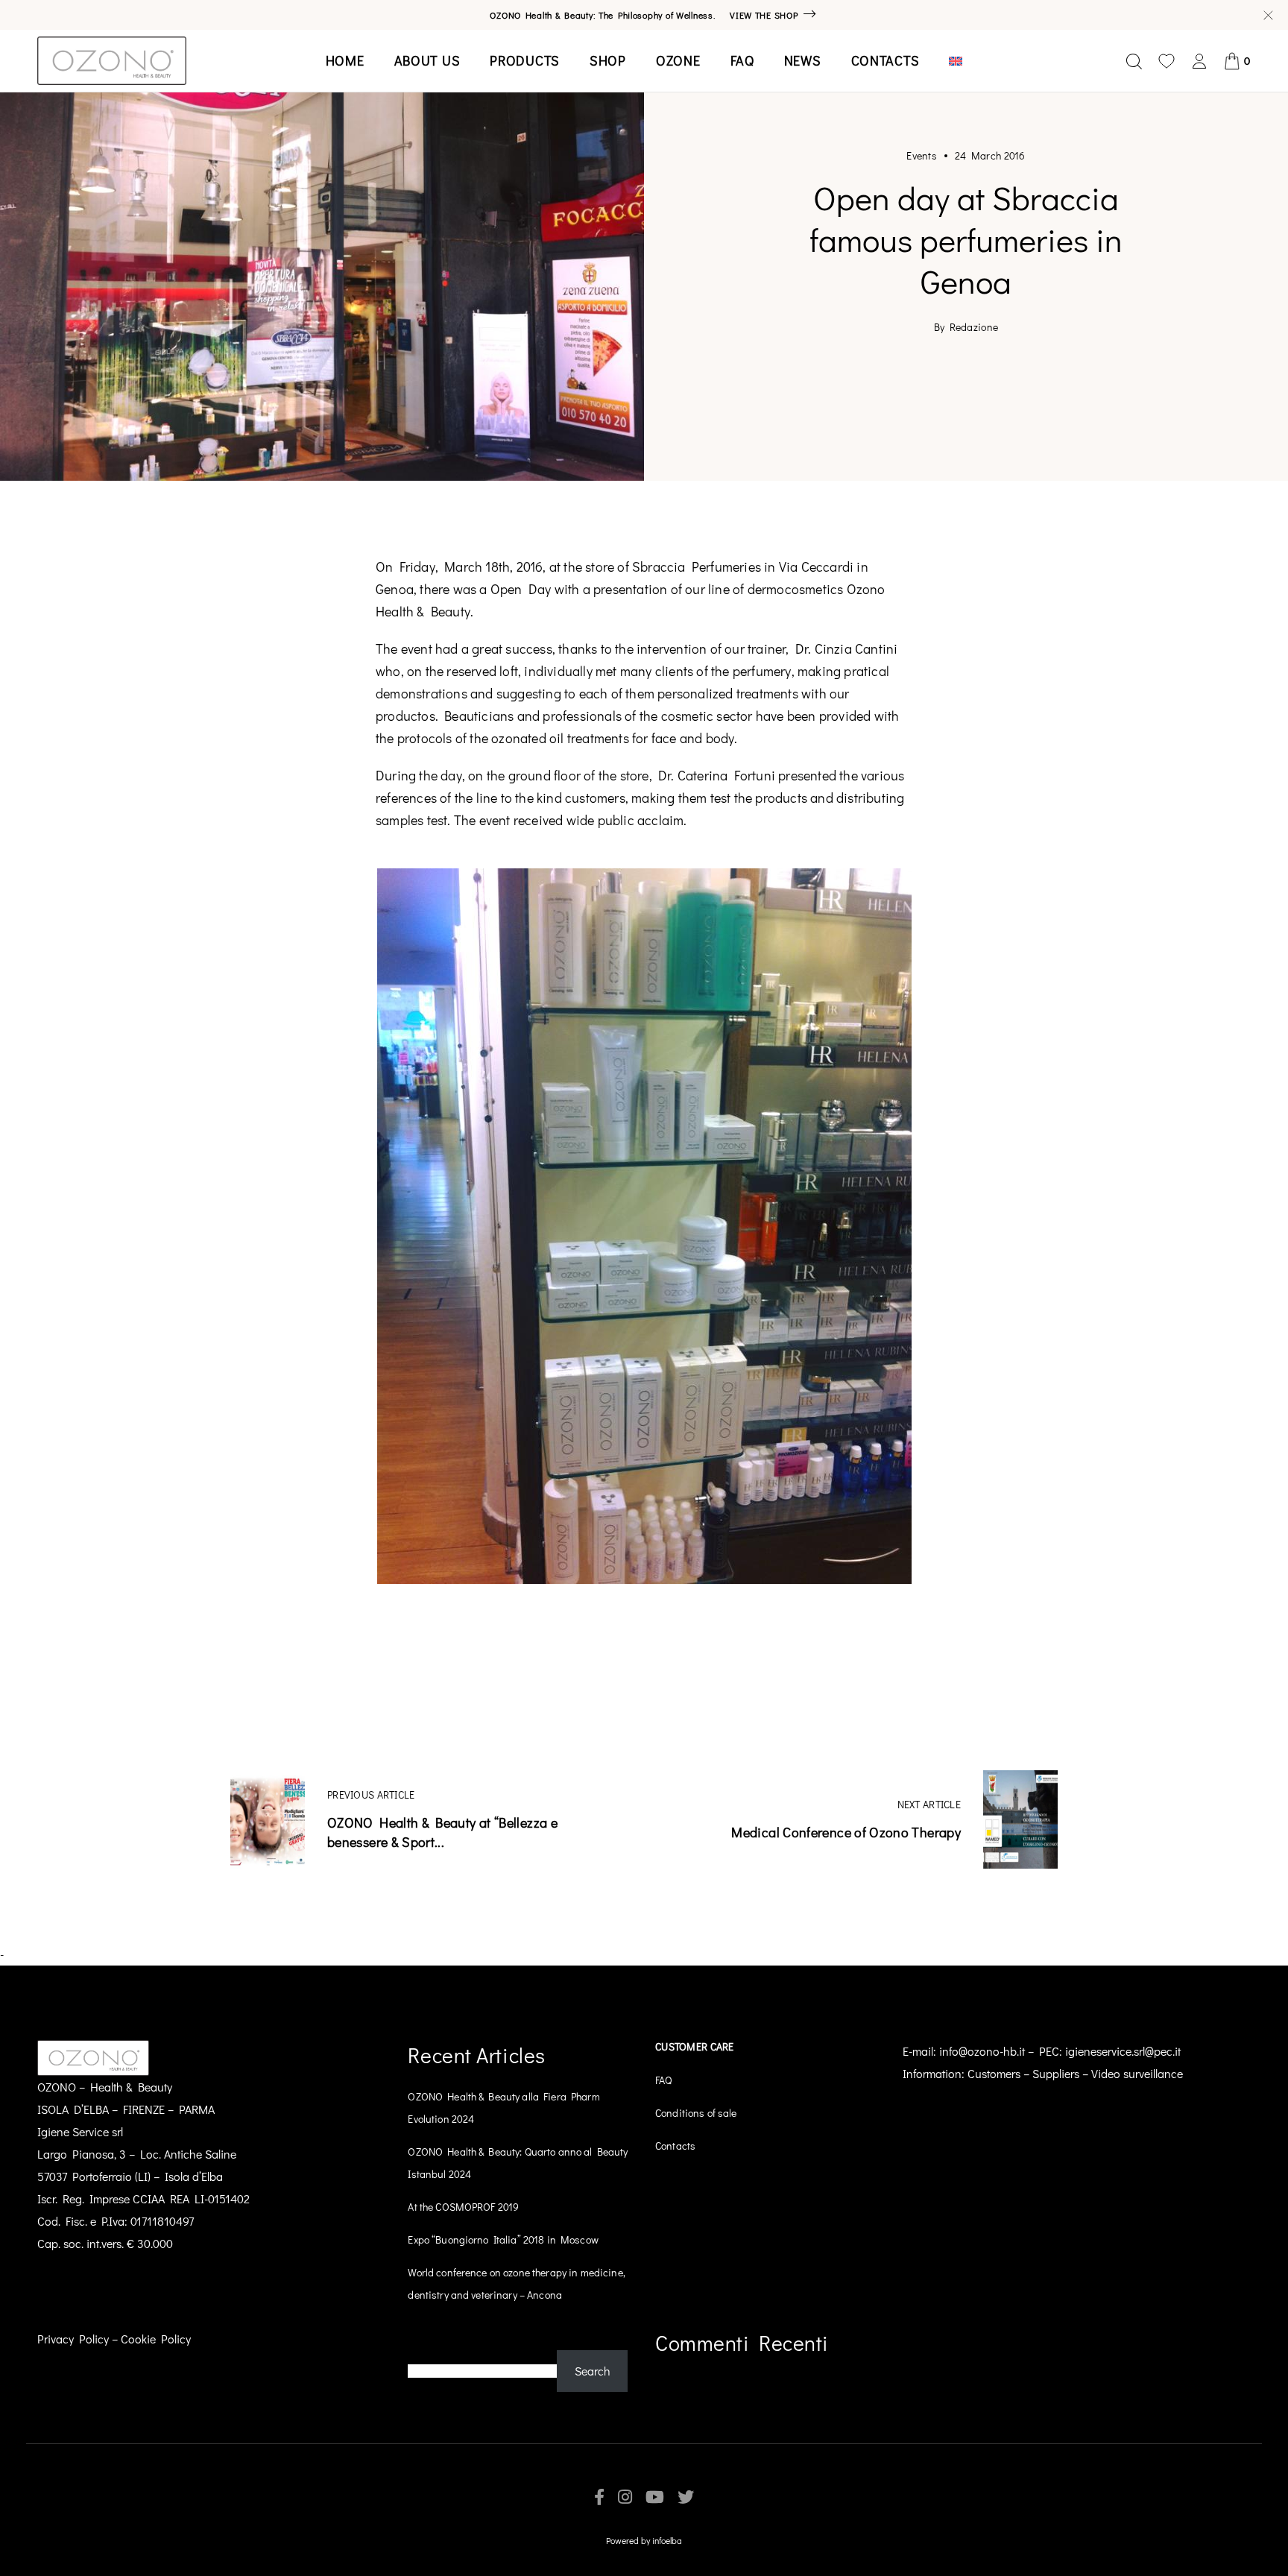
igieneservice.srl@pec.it (1123, 2051)
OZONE (678, 60)
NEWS (803, 60)
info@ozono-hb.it (982, 2051)
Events (922, 156)
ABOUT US (427, 60)
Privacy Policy (73, 2339)
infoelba (667, 2540)
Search (426, 2339)
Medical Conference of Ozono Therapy (846, 1832)
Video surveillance (1137, 2073)
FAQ (742, 60)
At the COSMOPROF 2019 (463, 2207)
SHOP (608, 60)
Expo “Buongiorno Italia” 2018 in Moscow (503, 2239)
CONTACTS (885, 60)
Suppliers (1056, 2073)
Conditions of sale (696, 2113)
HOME (345, 60)
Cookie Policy (156, 2339)
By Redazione (966, 327)
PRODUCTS (525, 60)
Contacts (675, 2146)
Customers (994, 2073)
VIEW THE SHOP (764, 15)
